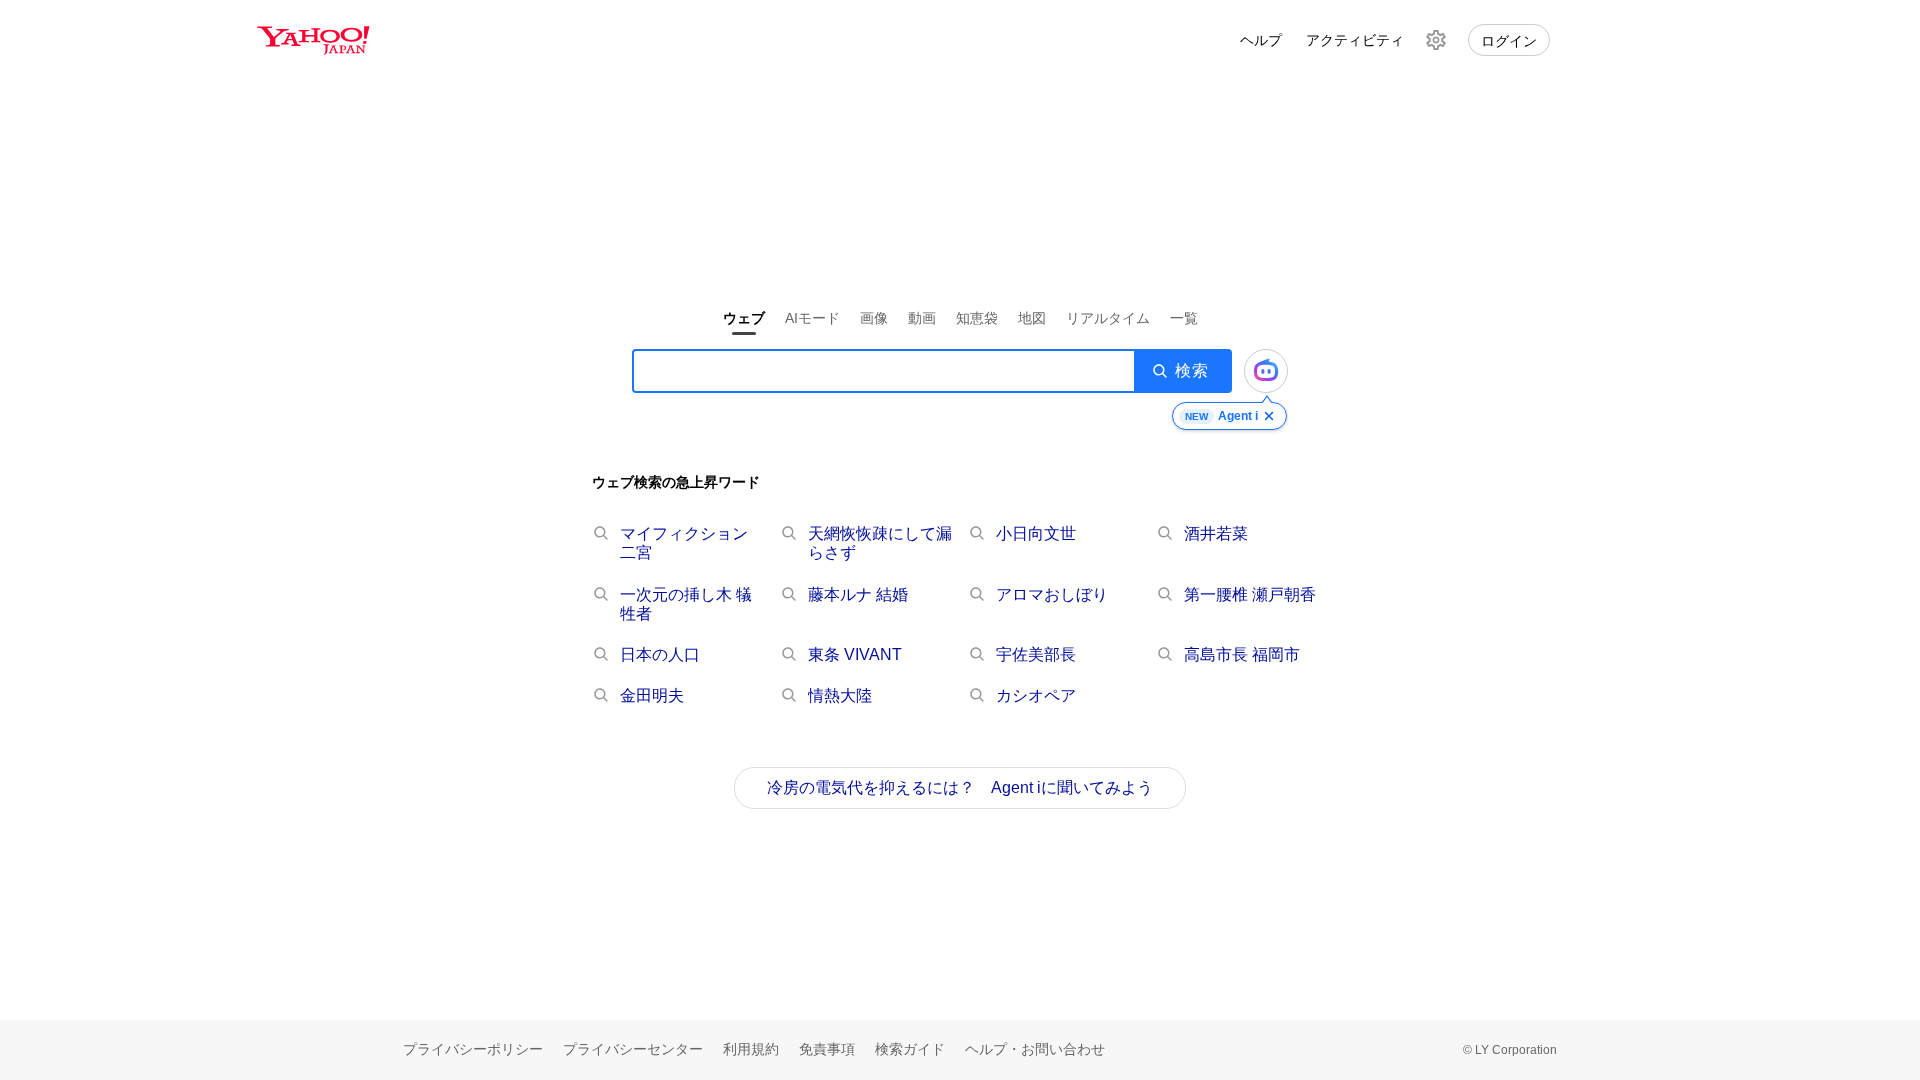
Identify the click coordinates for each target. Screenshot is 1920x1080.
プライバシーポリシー (473, 1049)
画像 (874, 318)
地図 (1032, 318)
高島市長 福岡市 (1242, 654)
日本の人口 (660, 654)
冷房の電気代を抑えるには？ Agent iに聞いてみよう (960, 787)
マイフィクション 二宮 (684, 543)
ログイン (1509, 41)
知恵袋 (977, 318)
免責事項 (827, 1049)
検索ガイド (910, 1049)
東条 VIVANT (855, 654)
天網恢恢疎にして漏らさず (880, 543)
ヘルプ (1261, 40)
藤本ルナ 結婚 (858, 594)
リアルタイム (1108, 318)
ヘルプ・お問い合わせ (1035, 1049)
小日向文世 (1036, 533)
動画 (922, 318)
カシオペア (1036, 695)
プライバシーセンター (633, 1049)
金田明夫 (652, 695)
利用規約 (751, 1049)
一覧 (1184, 318)
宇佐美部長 (1036, 654)
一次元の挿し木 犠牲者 (686, 604)
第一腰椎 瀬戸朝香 (1250, 594)
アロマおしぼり (1052, 594)
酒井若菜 (1216, 533)
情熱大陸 (840, 695)
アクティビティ (1355, 40)
